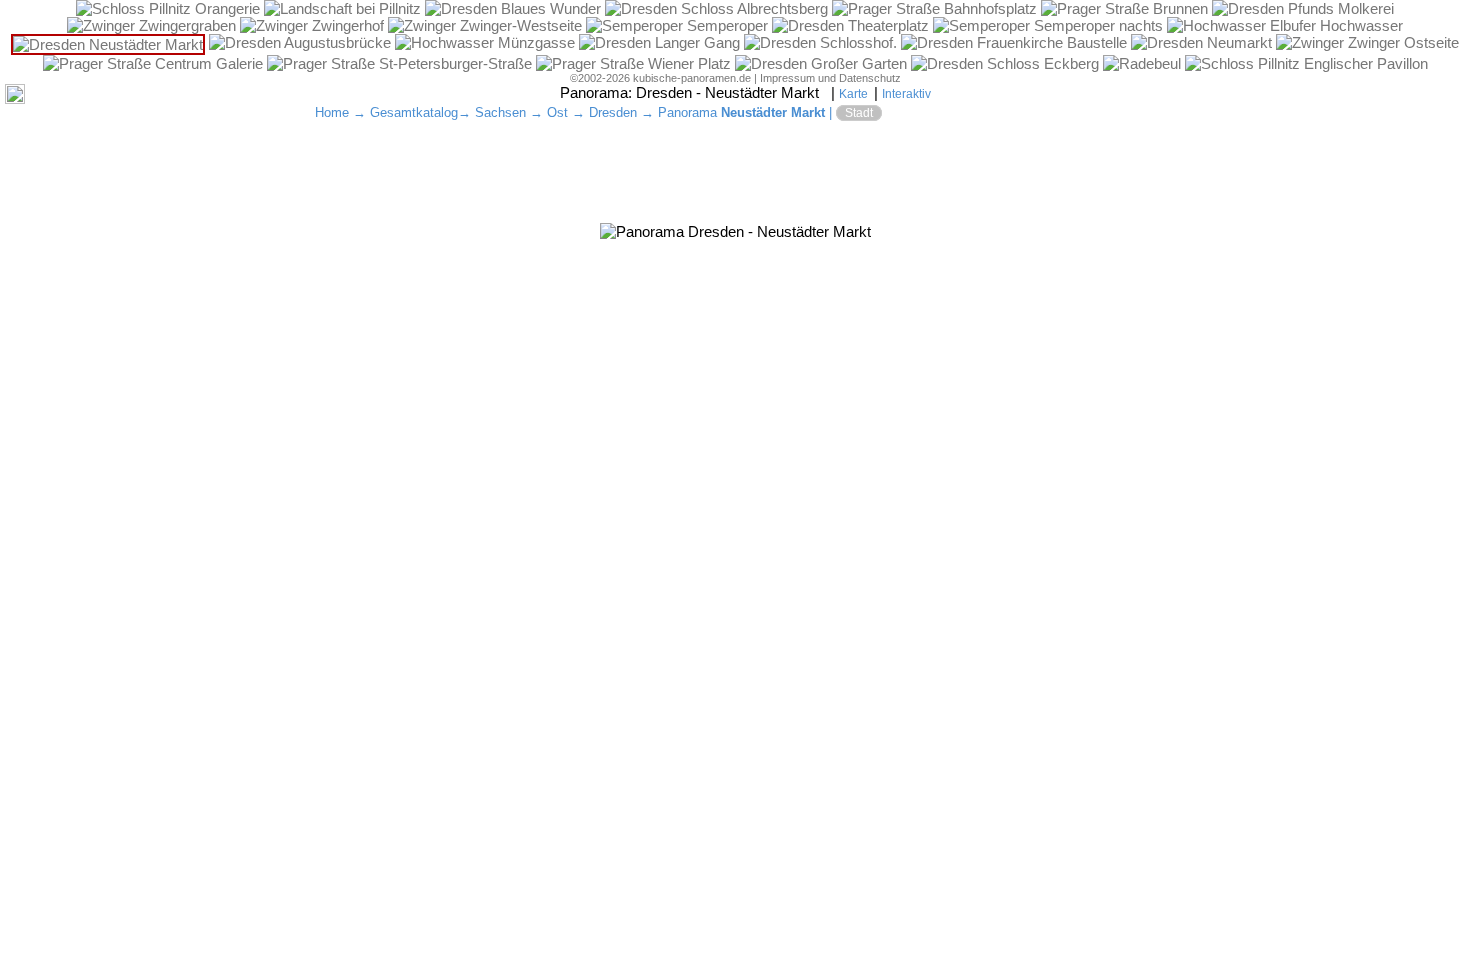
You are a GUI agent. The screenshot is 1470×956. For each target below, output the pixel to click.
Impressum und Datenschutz (830, 78)
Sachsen (500, 112)
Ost (557, 112)
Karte (853, 94)
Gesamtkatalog (414, 112)
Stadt (859, 113)
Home (332, 112)
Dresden (613, 112)
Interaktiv (906, 94)
